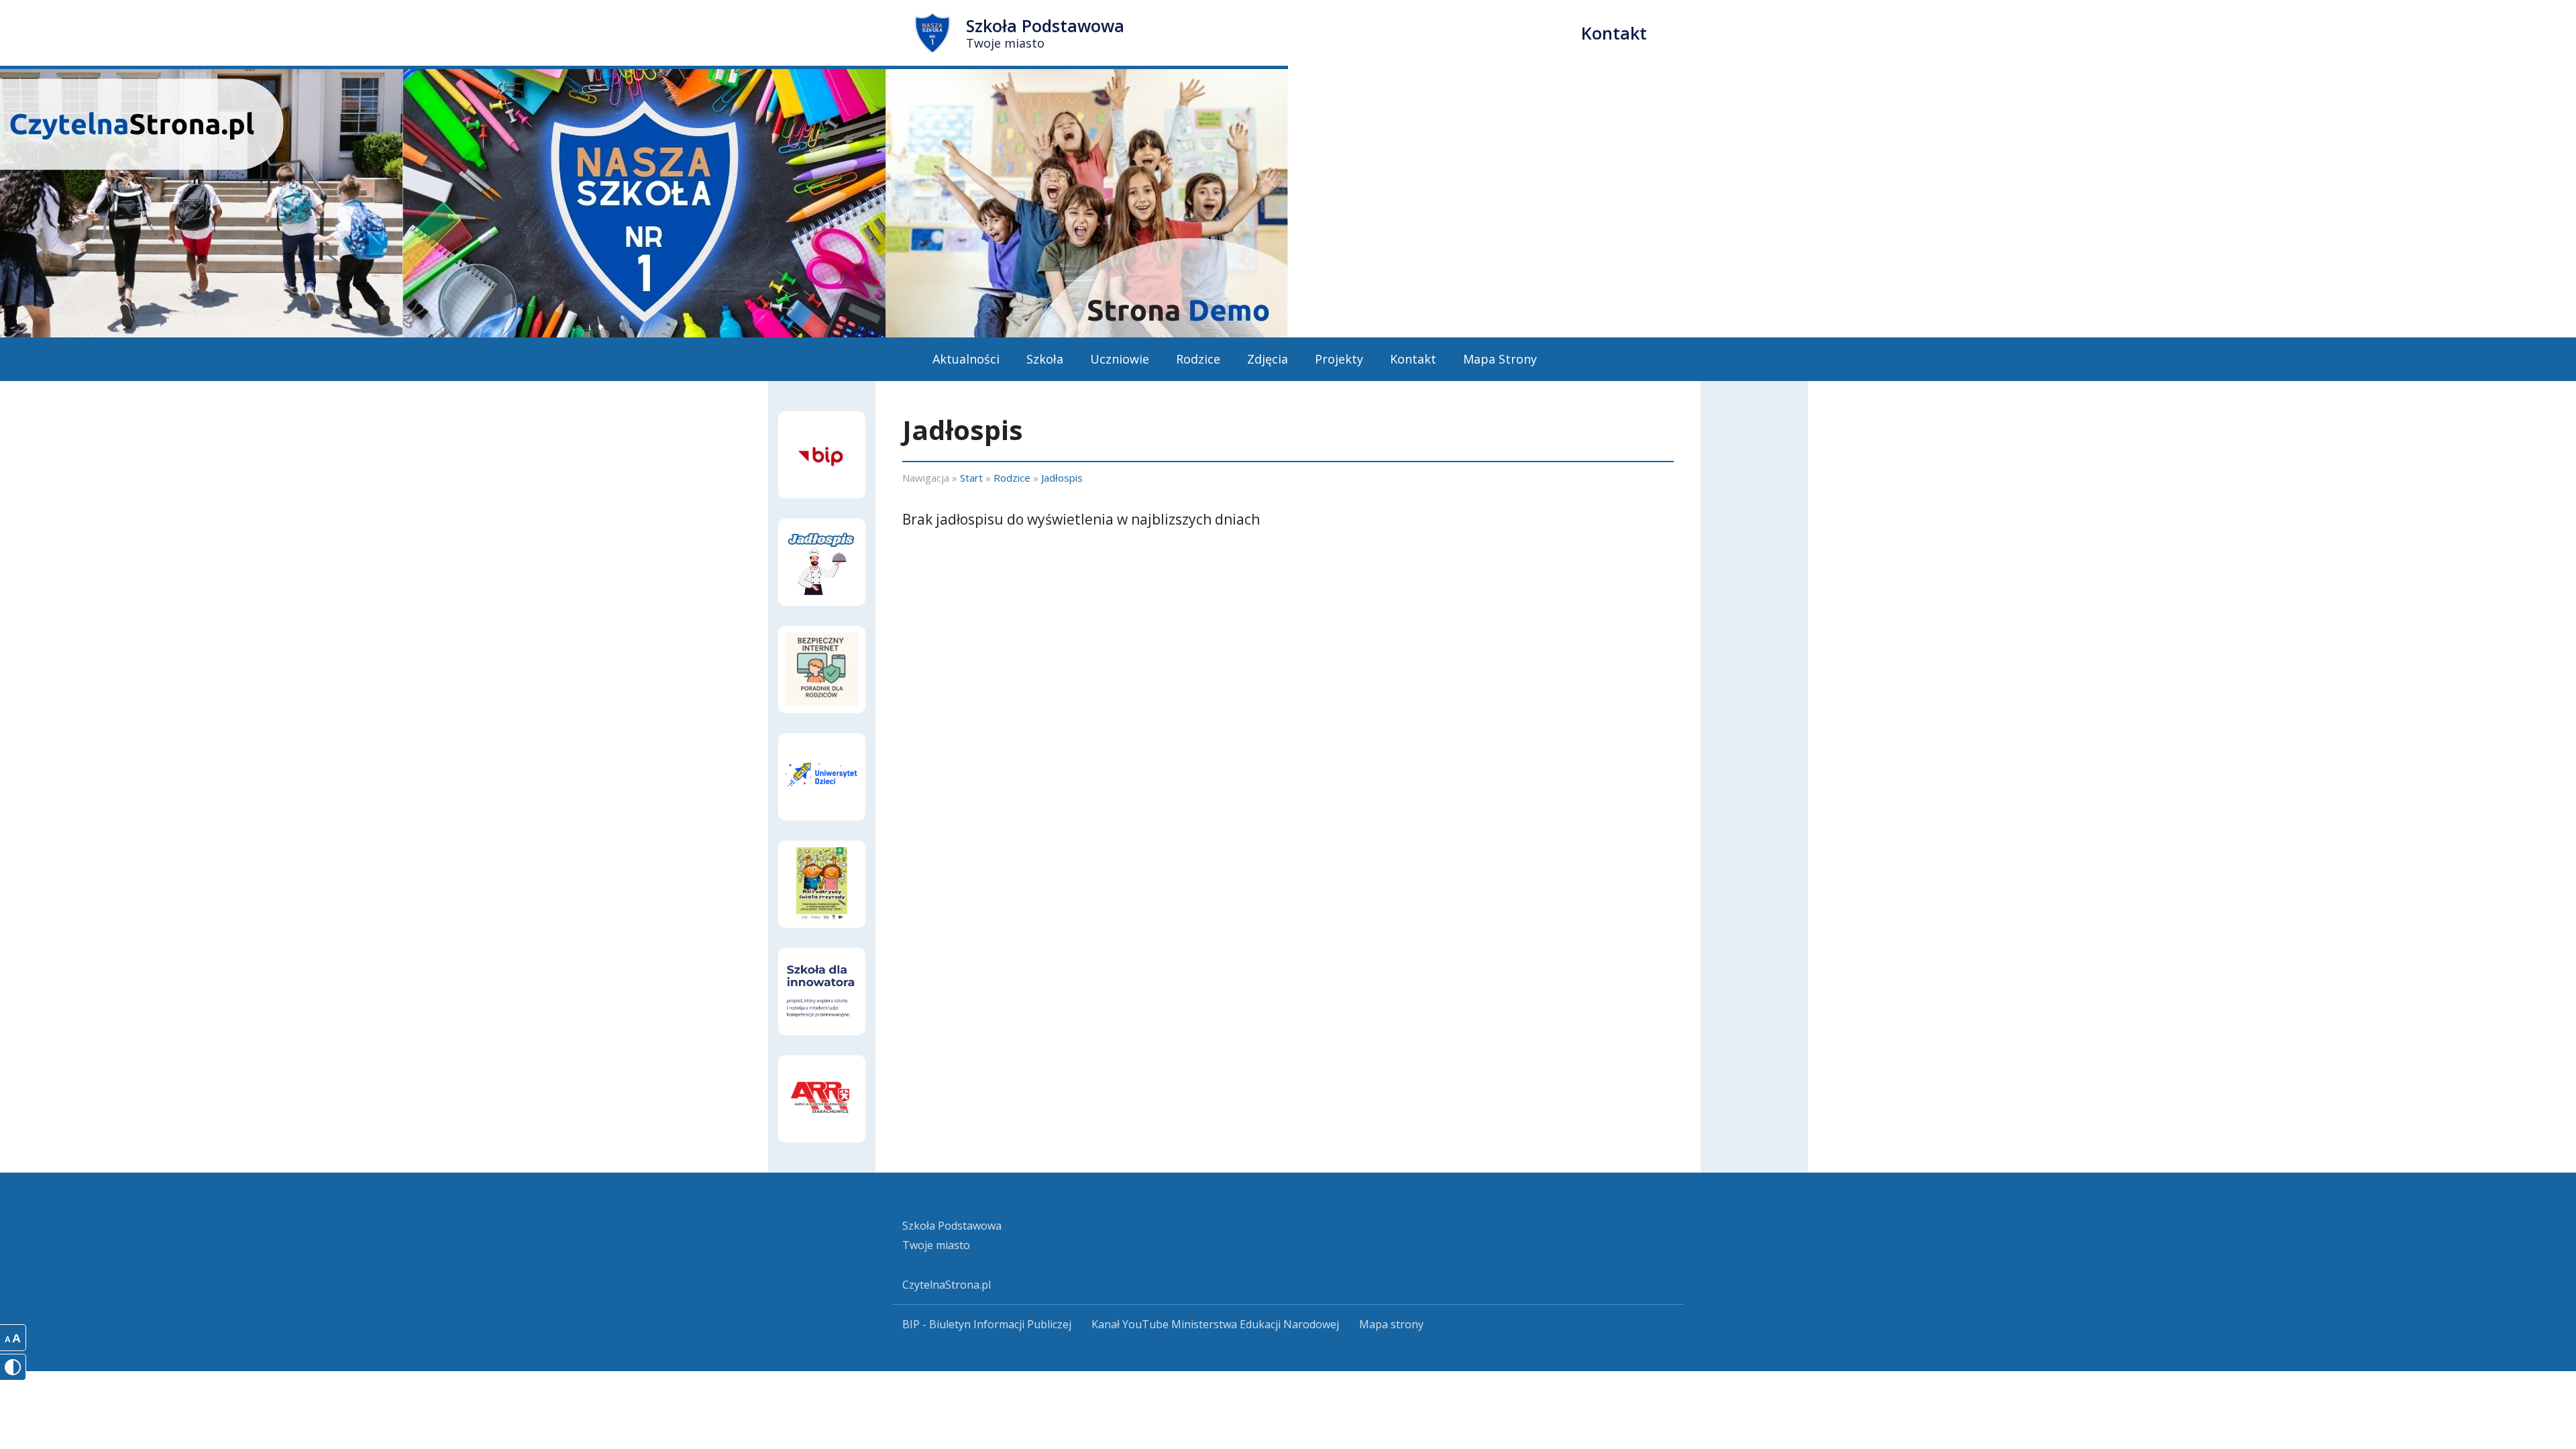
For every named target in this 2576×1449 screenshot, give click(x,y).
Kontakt (1614, 33)
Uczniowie (1120, 359)
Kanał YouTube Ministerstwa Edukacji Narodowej (1215, 1324)
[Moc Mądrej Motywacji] (822, 1099)
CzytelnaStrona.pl (947, 1285)
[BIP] (822, 455)
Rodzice (1198, 359)
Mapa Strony (1500, 359)
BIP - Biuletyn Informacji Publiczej (987, 1324)
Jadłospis (1062, 478)
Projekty (1339, 359)
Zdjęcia (1268, 359)
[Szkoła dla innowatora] (822, 991)
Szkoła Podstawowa (1045, 33)
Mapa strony (1391, 1324)
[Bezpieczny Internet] (822, 669)
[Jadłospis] (822, 562)
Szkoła (1045, 359)
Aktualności (966, 359)
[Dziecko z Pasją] (822, 777)
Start (971, 478)
